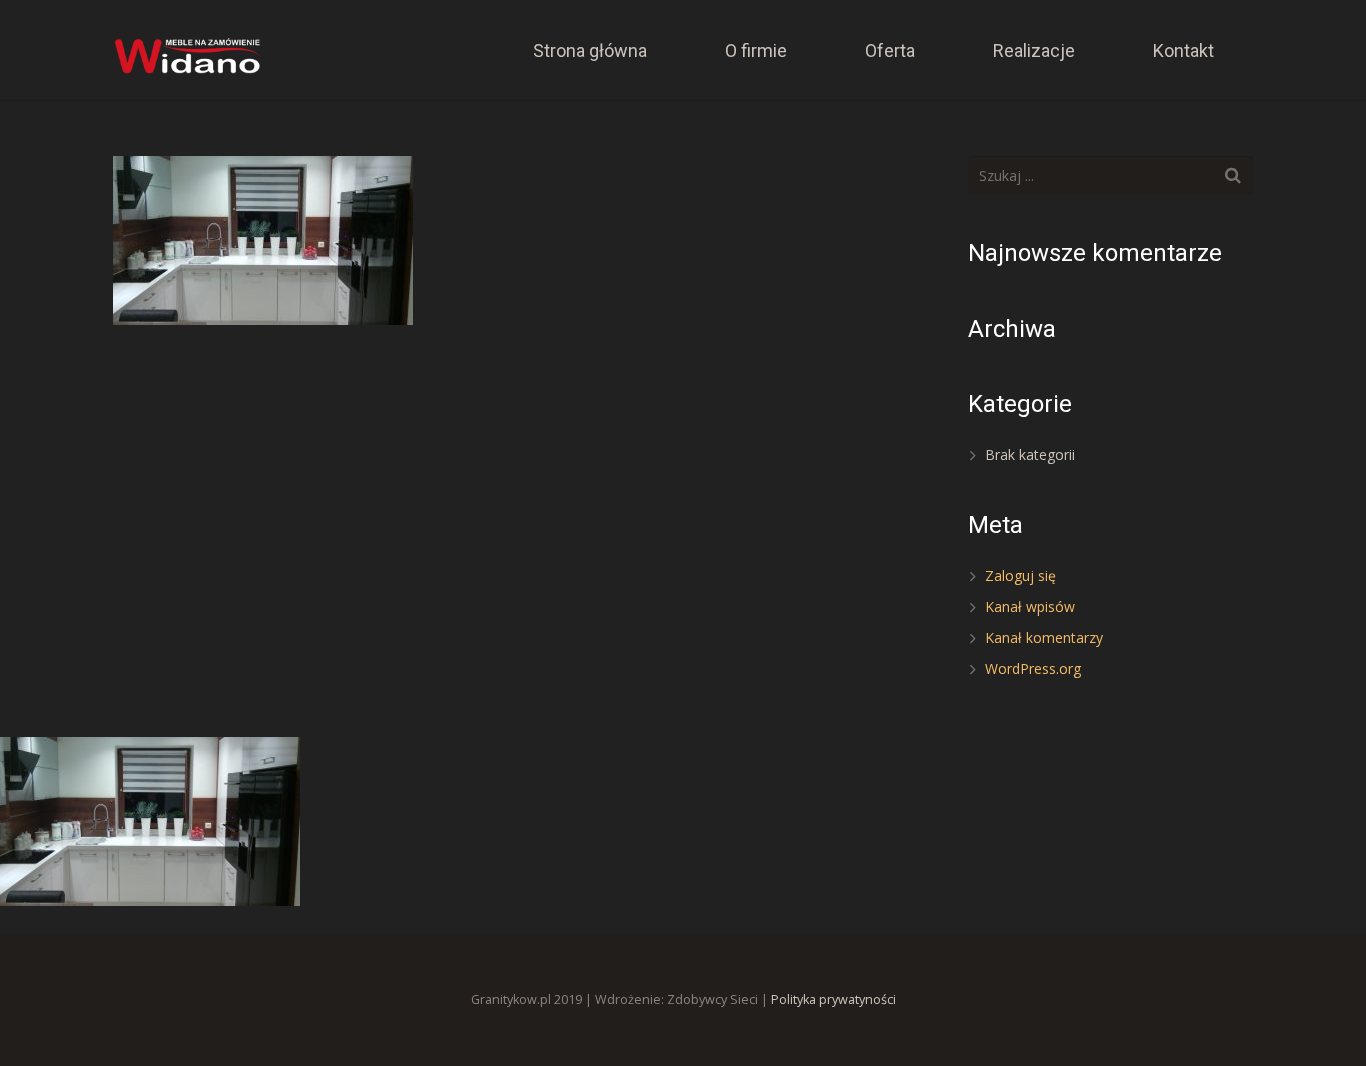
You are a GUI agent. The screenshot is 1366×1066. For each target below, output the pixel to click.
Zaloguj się (1020, 575)
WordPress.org (1033, 668)
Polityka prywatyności (833, 999)
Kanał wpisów (1030, 606)
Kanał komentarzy (1044, 637)
